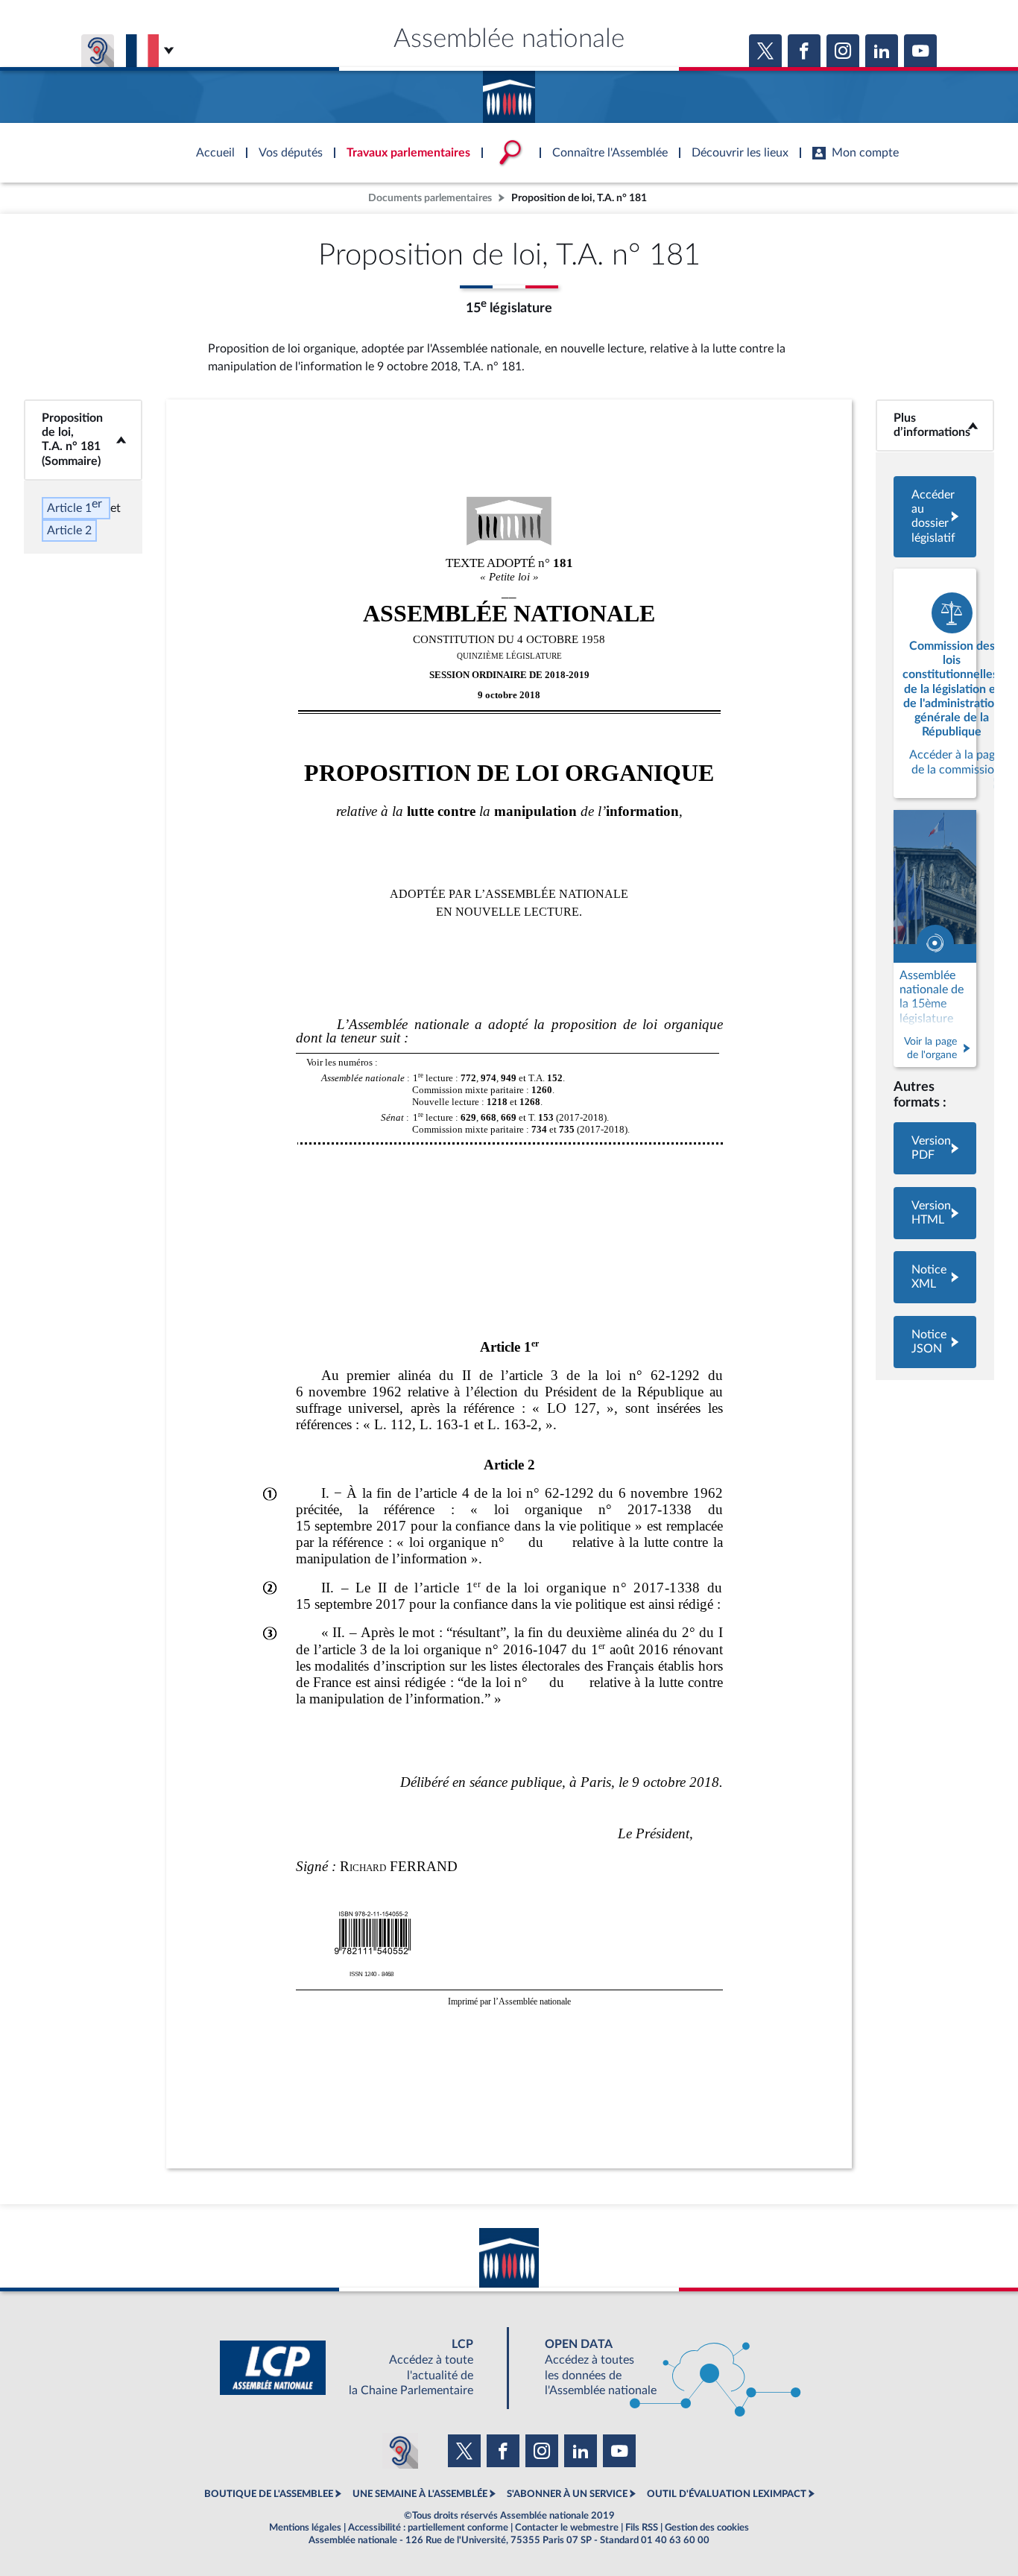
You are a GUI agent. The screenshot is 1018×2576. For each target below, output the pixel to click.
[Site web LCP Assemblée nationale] (358, 2368)
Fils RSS (642, 2528)
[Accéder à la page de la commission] (935, 683)
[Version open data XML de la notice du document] (935, 1277)
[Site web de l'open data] (660, 2368)
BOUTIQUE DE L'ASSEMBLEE (269, 2494)
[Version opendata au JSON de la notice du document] (935, 1342)
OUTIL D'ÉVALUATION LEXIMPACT (727, 2494)
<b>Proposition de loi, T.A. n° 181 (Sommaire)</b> (83, 440)
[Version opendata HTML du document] (935, 1213)
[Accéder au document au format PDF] (935, 1148)
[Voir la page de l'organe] (935, 939)
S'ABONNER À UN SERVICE (567, 2494)
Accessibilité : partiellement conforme (428, 2528)
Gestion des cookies (707, 2528)
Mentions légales (305, 2528)
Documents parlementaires (430, 198)
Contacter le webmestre (567, 2528)
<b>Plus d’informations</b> (935, 425)
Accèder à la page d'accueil (509, 92)
